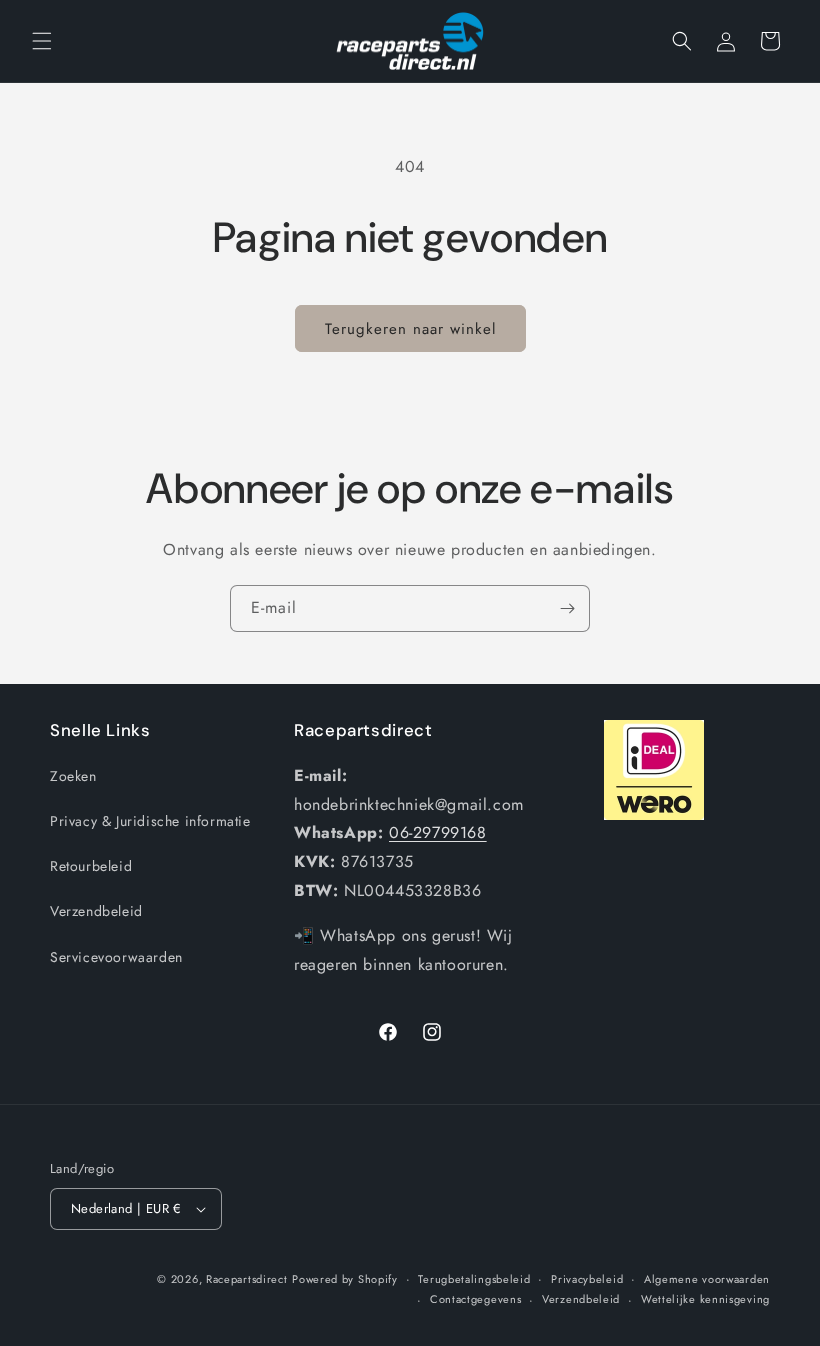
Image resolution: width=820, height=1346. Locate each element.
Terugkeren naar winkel (410, 329)
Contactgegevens (476, 1299)
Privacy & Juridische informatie (150, 821)
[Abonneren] (567, 608)
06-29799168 (438, 832)
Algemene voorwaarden (707, 1279)
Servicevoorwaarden (116, 957)
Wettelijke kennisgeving (705, 1299)
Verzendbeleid (96, 911)
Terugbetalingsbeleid (474, 1279)
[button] (42, 41)
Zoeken (73, 776)
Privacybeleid (587, 1279)
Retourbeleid (91, 866)
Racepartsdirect (247, 1279)
